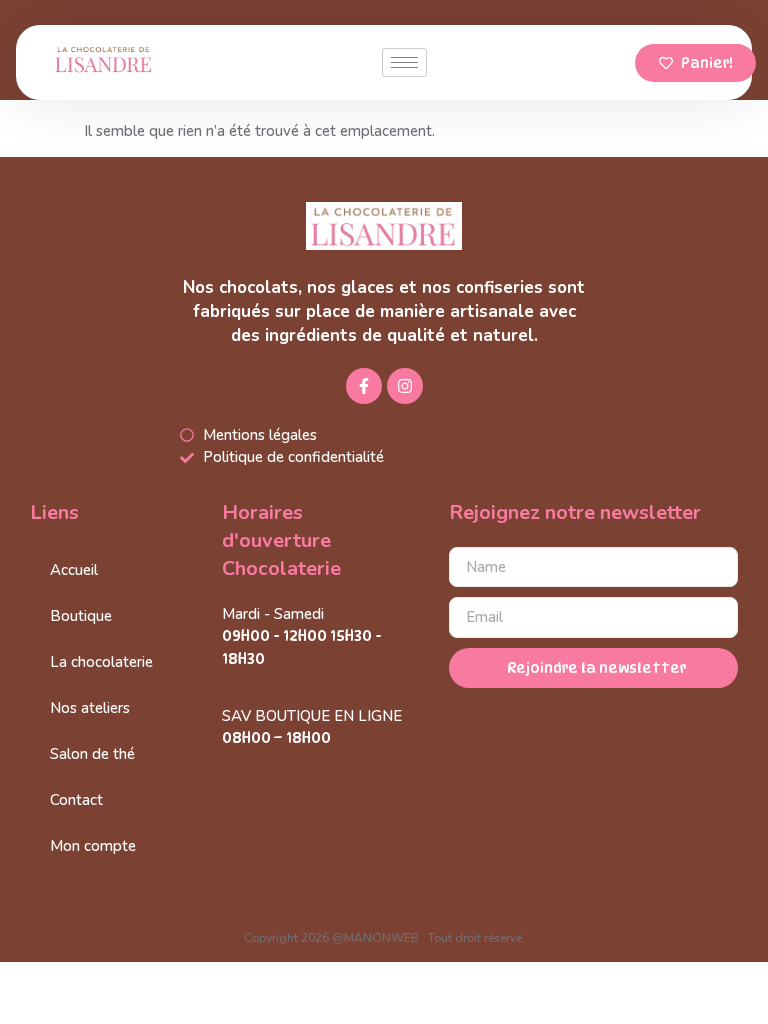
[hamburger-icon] (404, 62)
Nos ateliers (90, 708)
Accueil (74, 570)
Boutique (81, 616)
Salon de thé (92, 754)
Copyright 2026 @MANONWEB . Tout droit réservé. (384, 938)
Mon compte (93, 846)
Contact (76, 800)
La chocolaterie (101, 662)
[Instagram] (405, 386)
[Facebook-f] (364, 386)
